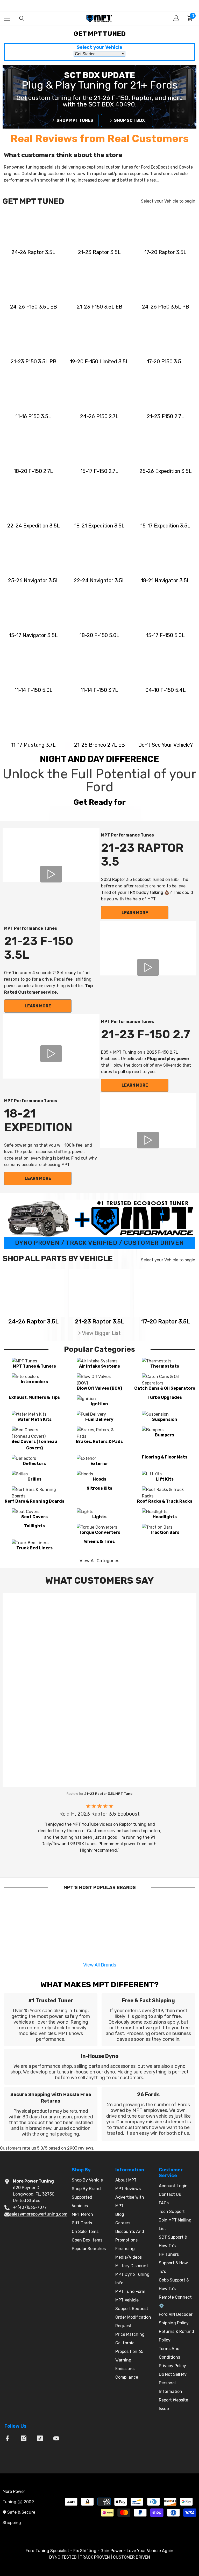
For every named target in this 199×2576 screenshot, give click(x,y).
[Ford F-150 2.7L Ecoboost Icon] (100, 391)
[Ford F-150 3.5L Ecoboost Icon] (34, 282)
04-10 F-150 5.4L (166, 690)
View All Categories (99, 1561)
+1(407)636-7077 (30, 2207)
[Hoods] (99, 1474)
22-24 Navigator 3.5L (99, 580)
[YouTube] (56, 2438)
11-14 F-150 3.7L (99, 690)
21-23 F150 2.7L (166, 416)
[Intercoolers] (34, 1377)
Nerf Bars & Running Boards (34, 1501)
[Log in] (176, 18)
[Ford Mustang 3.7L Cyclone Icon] (34, 720)
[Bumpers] (165, 1430)
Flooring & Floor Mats (165, 1457)
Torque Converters (99, 1532)
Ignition (99, 1404)
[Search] (22, 18)
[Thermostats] (165, 1361)
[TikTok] (40, 2438)
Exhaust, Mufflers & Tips (34, 1397)
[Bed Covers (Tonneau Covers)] (34, 1433)
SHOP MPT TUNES (75, 121)
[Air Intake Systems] (99, 1361)
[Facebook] (7, 2438)
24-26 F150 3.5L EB (34, 307)
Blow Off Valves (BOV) (99, 1388)
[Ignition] (99, 1399)
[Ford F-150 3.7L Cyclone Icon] (100, 665)
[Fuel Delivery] (99, 1414)
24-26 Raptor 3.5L (33, 252)
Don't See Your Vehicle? (165, 745)
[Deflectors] (34, 1458)
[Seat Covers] (34, 1512)
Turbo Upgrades (165, 1397)
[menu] (7, 18)
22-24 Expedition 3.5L (34, 526)
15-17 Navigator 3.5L (33, 635)
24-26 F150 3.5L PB (166, 307)
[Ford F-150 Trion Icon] (165, 665)
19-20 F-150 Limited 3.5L (99, 362)
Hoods (99, 1479)
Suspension (165, 1419)
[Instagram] (24, 2438)
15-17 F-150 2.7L (99, 471)
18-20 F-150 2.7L (33, 471)
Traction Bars (165, 1532)
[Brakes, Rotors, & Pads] (99, 1433)
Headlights (165, 1517)
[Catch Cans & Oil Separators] (165, 1380)
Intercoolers (34, 1382)
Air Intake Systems (99, 1366)
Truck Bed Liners (34, 1548)
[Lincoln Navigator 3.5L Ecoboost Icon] (34, 555)
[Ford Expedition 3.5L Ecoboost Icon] (165, 446)
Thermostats (165, 1366)
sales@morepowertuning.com (38, 2214)
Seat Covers (34, 1517)
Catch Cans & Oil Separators (165, 1388)
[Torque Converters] (99, 1527)
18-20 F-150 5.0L (99, 635)
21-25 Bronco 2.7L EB (99, 745)
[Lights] (99, 1512)
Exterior (99, 1464)
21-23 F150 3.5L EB (99, 307)
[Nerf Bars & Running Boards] (34, 1493)
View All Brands (100, 1965)
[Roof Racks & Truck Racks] (165, 1493)
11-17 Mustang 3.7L (33, 745)
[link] (51, 2020)
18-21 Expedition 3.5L (99, 526)
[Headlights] (165, 1512)
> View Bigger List (99, 1333)
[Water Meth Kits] (34, 1414)
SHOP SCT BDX (129, 121)
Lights (99, 1517)
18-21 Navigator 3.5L (165, 580)
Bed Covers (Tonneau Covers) (34, 1445)
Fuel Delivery (99, 1419)
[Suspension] (165, 1414)
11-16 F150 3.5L (33, 416)
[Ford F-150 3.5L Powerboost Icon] (165, 282)
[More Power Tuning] (165, 720)
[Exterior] (99, 1458)
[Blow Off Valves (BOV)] (99, 1380)
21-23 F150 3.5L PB (34, 362)
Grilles (34, 1479)
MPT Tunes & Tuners (34, 1366)
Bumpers (165, 1435)
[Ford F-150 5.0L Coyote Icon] (100, 610)
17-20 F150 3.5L (166, 362)
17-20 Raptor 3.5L (165, 252)
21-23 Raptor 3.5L (99, 252)
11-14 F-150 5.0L (34, 690)
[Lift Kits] (165, 1474)
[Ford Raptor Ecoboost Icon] (34, 227)
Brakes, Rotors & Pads (99, 1441)
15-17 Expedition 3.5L (165, 526)
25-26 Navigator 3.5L (34, 580)
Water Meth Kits (34, 1419)
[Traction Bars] (165, 1527)
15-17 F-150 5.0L (165, 635)
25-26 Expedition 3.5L (166, 471)
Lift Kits (165, 1479)
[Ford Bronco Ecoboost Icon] (100, 720)
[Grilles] (34, 1474)
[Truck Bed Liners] (34, 1543)
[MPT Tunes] (34, 1361)
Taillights (34, 1526)
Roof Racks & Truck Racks (165, 1501)
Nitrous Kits (99, 1488)
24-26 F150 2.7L (99, 416)
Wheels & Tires (99, 1541)
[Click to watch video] (51, 874)
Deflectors (34, 1464)
